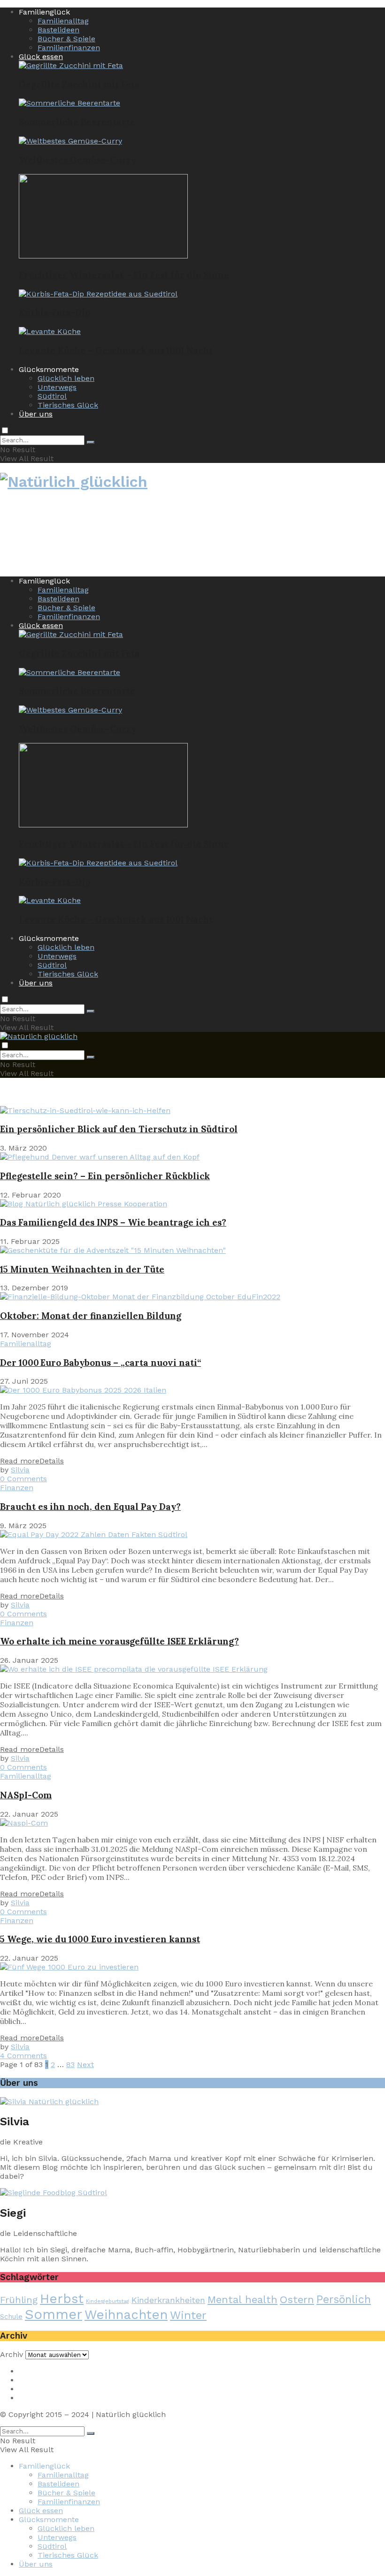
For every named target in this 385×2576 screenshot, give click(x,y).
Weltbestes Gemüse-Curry (77, 160)
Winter (188, 2315)
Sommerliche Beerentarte (77, 122)
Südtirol (52, 396)
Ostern (297, 2299)
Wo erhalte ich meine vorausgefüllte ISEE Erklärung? (119, 1641)
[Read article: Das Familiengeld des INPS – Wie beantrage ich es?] (192, 1204)
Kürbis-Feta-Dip (55, 312)
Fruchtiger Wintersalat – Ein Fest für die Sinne (124, 275)
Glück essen (41, 57)
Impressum (40, 2371)
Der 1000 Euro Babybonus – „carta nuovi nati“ (100, 1363)
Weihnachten (126, 2315)
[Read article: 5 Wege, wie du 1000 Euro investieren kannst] (192, 1967)
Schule (11, 2317)
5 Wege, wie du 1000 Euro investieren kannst (100, 1939)
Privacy (32, 2380)
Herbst (62, 2299)
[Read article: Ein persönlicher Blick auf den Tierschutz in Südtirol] (192, 1110)
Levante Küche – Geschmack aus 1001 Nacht (116, 350)
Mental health (243, 2299)
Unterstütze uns (49, 2398)
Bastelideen (58, 30)
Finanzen (17, 1488)
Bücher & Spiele (66, 39)
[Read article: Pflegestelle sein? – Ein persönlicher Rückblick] (192, 1157)
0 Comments (23, 1479)
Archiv (12, 2354)
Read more (32, 1461)
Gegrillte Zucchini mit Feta (79, 84)
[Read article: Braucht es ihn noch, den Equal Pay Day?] (192, 1534)
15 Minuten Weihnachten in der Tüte (82, 1269)
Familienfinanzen (69, 48)
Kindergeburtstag (108, 2301)
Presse (31, 2389)
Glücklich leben (66, 378)
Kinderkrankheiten (168, 2300)
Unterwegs (57, 387)
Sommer (54, 2314)
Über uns (36, 414)
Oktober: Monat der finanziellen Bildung (91, 1316)
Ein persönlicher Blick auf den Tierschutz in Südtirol (119, 1129)
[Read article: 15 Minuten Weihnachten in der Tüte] (192, 1250)
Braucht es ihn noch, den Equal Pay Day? (90, 1507)
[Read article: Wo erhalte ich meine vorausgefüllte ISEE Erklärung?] (192, 1669)
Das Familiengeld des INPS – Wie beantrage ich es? (113, 1222)
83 (70, 2065)
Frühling (19, 2300)
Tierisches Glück (68, 405)
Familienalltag (63, 21)
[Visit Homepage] (74, 483)
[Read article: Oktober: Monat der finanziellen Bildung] (192, 1297)
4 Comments (23, 2056)
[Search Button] (91, 442)
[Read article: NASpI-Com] (192, 1823)
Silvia (20, 1470)
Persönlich (344, 2299)
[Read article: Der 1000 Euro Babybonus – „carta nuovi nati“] (192, 1390)
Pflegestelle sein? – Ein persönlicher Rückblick (105, 1176)
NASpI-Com (26, 1795)
